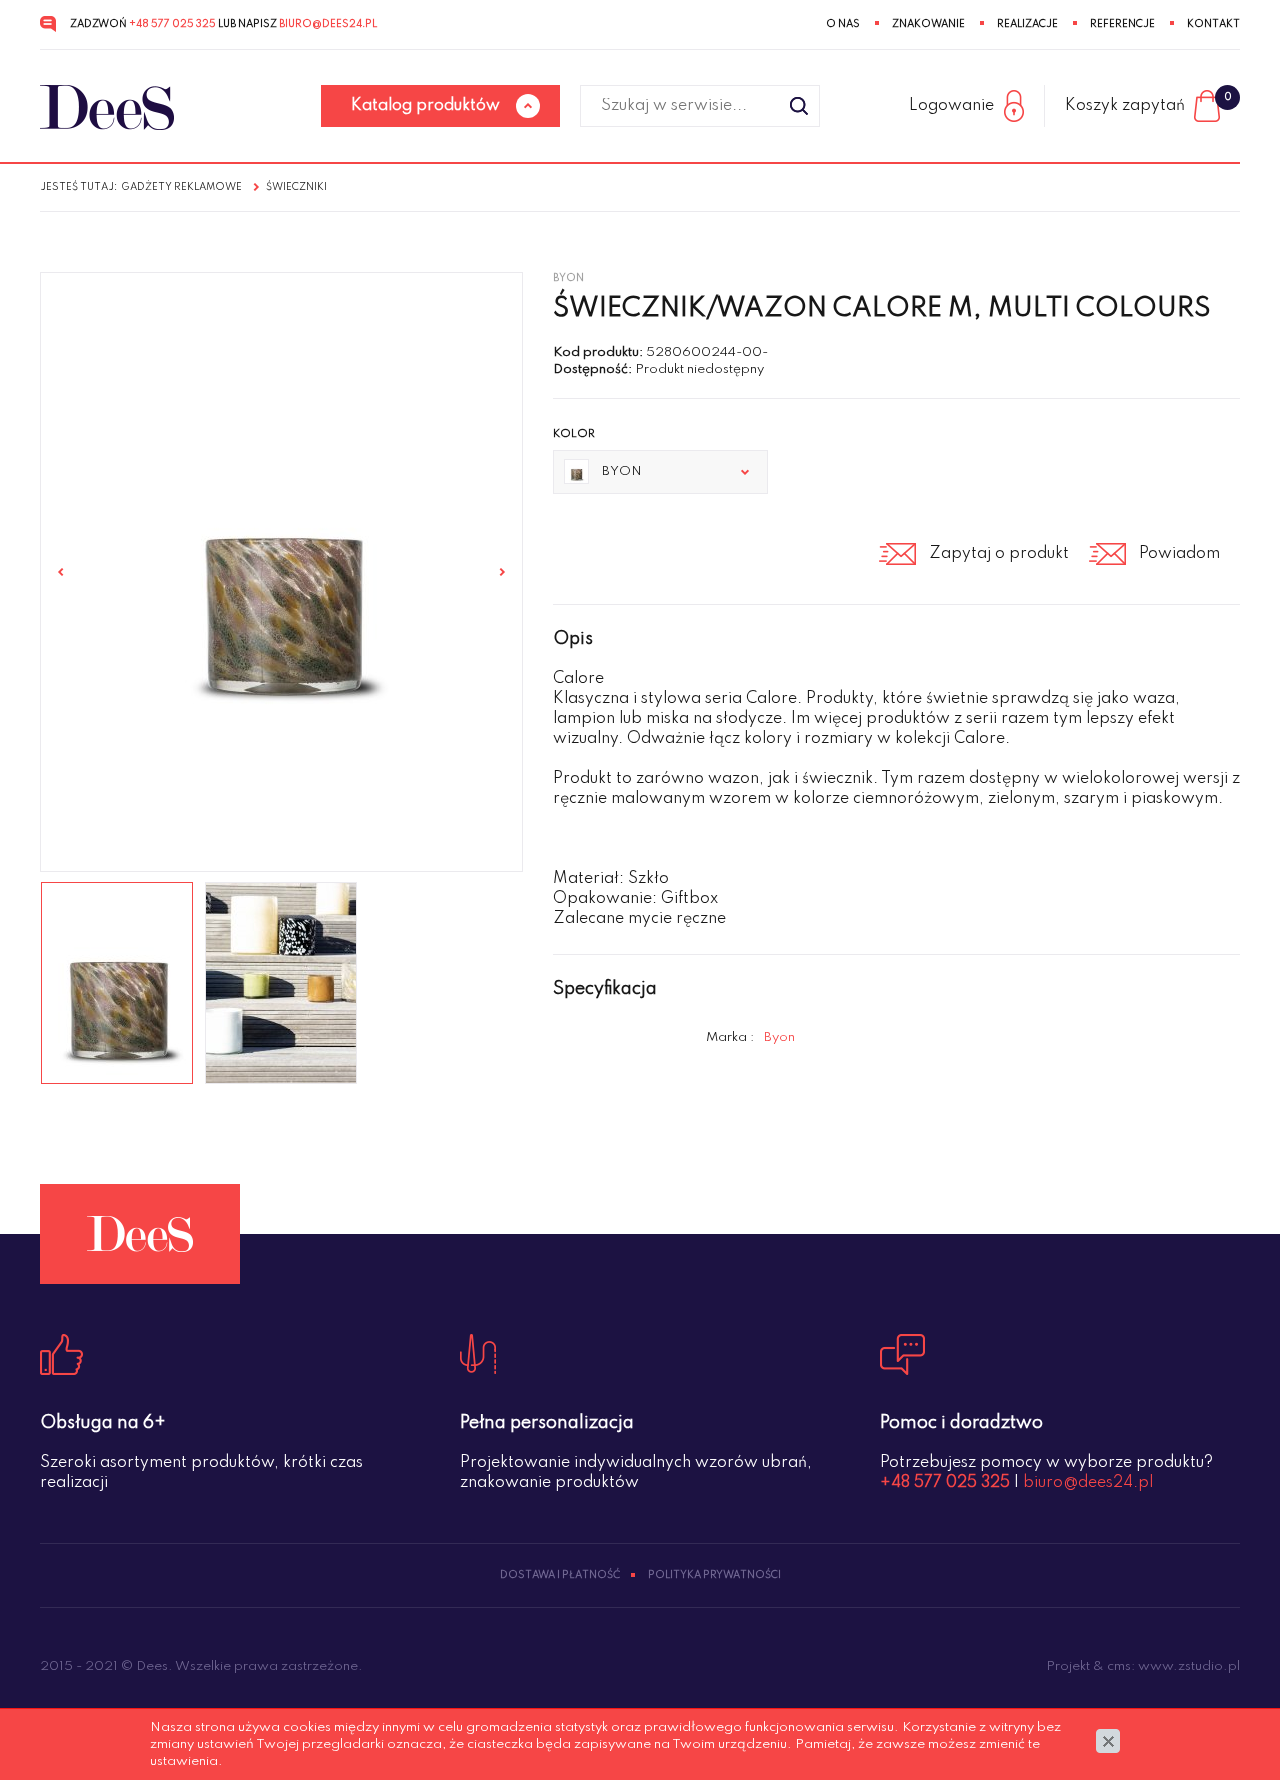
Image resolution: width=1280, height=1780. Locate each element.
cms (1119, 1666)
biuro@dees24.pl (328, 24)
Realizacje (1027, 24)
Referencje (1122, 24)
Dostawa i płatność (560, 1575)
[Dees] (107, 107)
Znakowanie (928, 24)
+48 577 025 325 (172, 24)
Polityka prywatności (714, 1575)
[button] (661, 472)
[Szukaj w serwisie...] (799, 106)
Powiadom (1179, 554)
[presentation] (61, 572)
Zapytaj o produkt (999, 554)
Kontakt (1213, 24)
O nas (843, 24)
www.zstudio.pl (1189, 1666)
